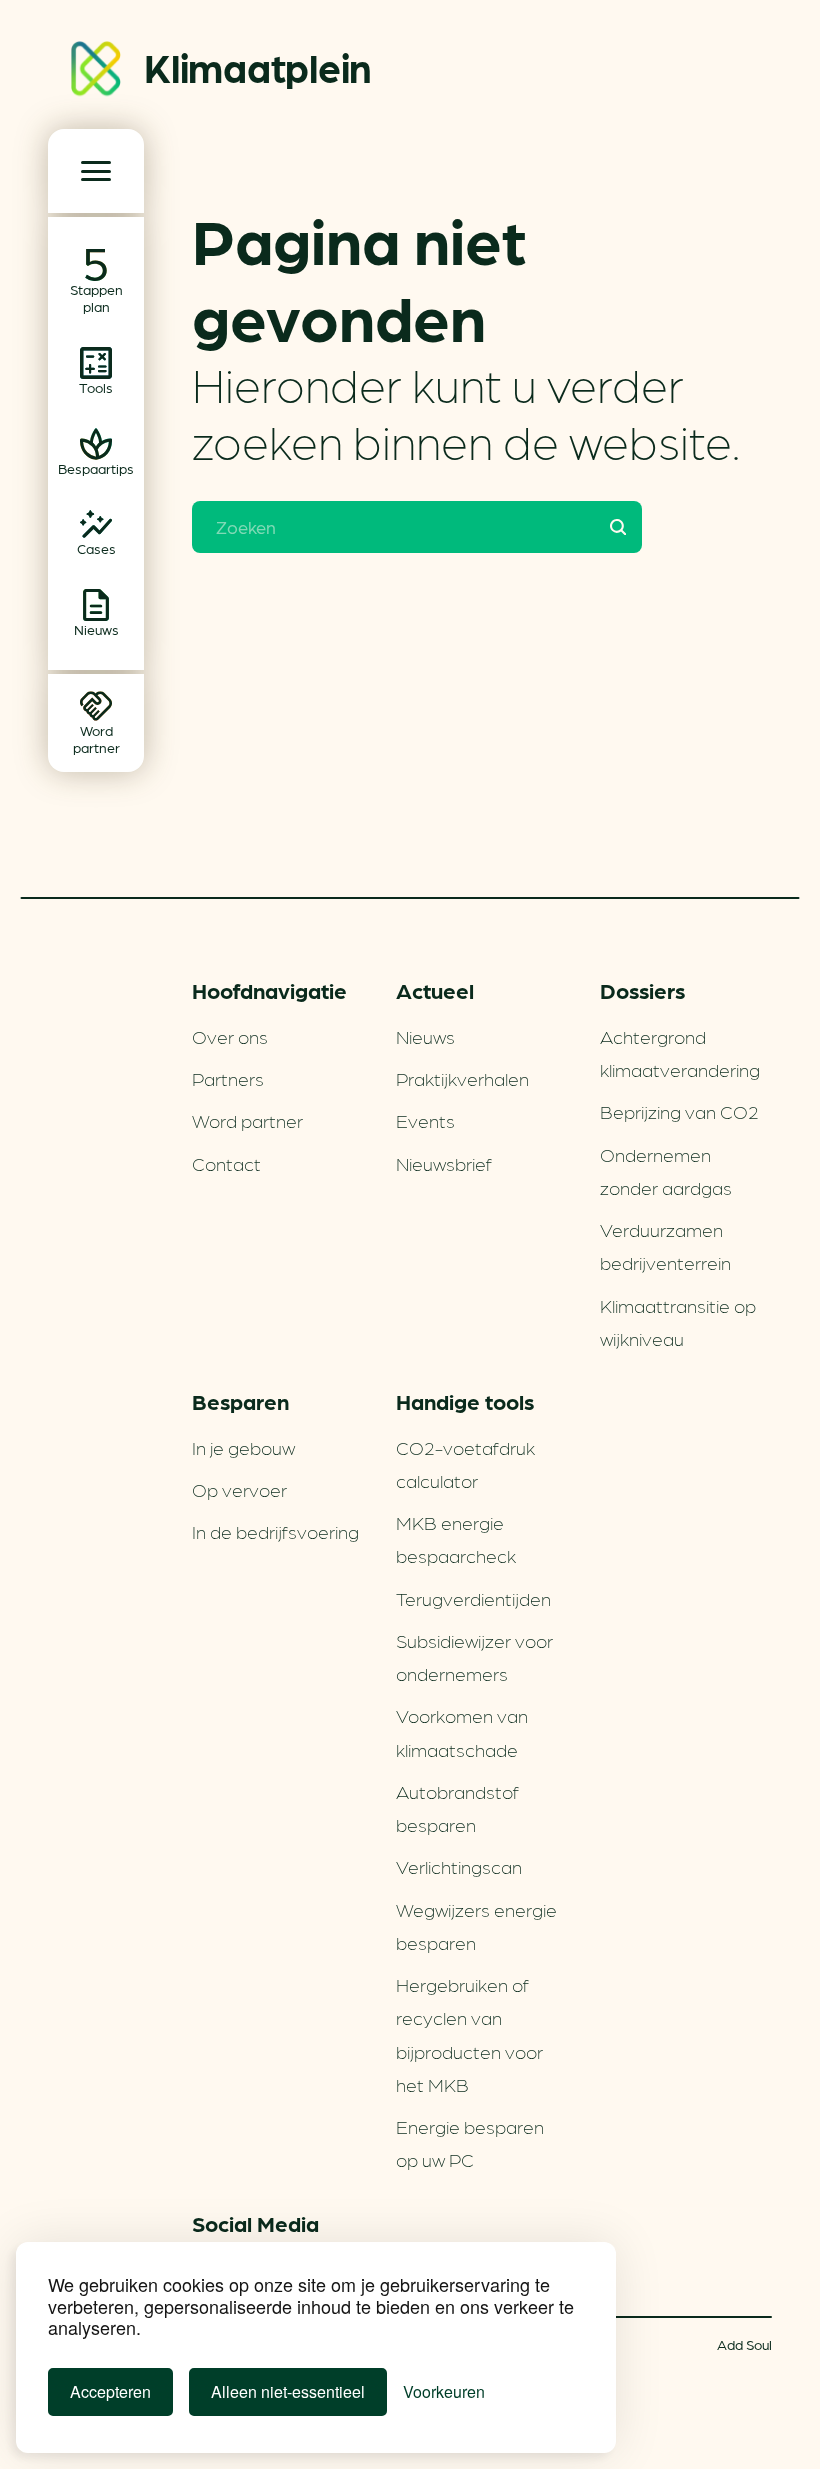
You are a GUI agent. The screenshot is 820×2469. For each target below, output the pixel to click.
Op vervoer (239, 1489)
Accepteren (110, 2391)
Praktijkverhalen (462, 1078)
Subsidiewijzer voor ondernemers (474, 1656)
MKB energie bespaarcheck (456, 1538)
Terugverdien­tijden (473, 1598)
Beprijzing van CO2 (679, 1111)
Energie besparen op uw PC (470, 2142)
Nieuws (425, 1036)
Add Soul (744, 2344)
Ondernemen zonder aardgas (666, 1170)
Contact (226, 1163)
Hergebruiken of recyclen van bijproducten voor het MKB (469, 2034)
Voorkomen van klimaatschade (462, 1731)
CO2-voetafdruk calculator (465, 1463)
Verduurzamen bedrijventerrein (665, 1245)
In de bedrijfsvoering (275, 1531)
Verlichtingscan (459, 1866)
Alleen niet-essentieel (288, 2391)
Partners (228, 1078)
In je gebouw (243, 1447)
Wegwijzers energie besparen (476, 1925)
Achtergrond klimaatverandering (680, 1052)
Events (425, 1120)
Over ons (230, 1036)
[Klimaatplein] (96, 72)
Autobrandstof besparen (457, 1807)
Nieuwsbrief (444, 1163)
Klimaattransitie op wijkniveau (678, 1321)
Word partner (247, 1120)
